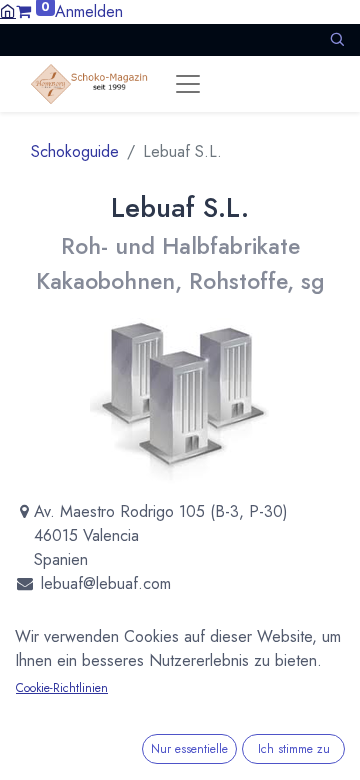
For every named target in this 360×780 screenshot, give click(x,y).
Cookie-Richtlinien (62, 688)
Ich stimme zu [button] (294, 749)
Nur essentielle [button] (189, 749)
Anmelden (89, 11)
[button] (337, 39)
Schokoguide (75, 151)
